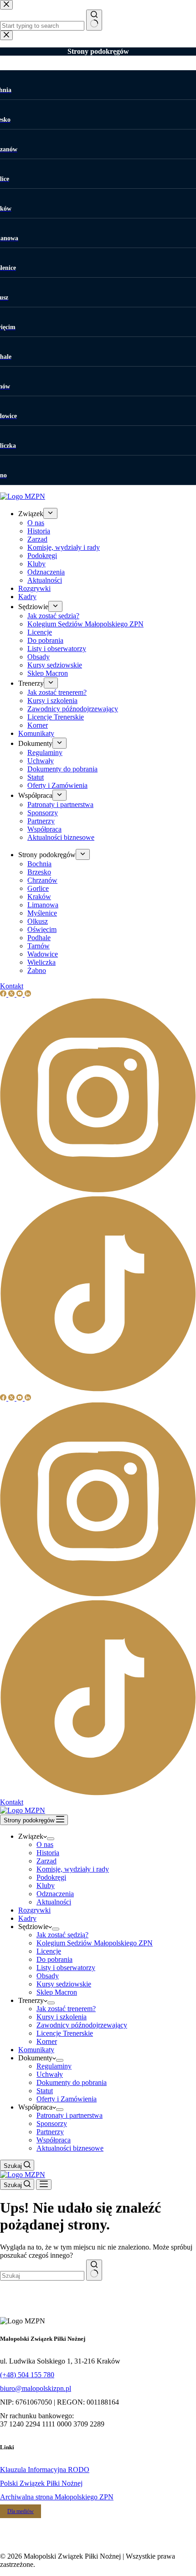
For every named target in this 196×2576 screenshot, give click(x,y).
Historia (48, 1853)
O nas (45, 1844)
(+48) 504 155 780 (27, 2375)
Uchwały (50, 2074)
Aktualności (54, 1902)
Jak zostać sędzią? (62, 1935)
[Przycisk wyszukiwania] (94, 2270)
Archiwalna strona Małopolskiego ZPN (57, 2497)
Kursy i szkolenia (62, 2017)
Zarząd (46, 1861)
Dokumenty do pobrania (72, 2082)
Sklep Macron (57, 1992)
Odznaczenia (55, 1894)
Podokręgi (51, 1877)
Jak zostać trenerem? (66, 2009)
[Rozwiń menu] (51, 1839)
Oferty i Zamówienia (67, 2099)
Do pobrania (54, 1959)
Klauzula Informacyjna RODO (45, 2470)
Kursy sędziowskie (64, 1984)
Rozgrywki (34, 1910)
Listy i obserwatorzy (66, 1968)
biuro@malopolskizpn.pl (36, 2388)
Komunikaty (36, 2050)
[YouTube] (21, 1398)
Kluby (46, 1885)
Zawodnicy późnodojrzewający (82, 2025)
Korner (47, 2041)
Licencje (49, 1951)
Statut (45, 2091)
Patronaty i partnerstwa (70, 2115)
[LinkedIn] (28, 1398)
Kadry (27, 1918)
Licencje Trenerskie (65, 2033)
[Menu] (44, 2185)
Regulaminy (54, 2066)
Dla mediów (21, 2511)
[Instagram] (98, 1596)
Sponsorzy (52, 2123)
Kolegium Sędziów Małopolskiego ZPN (95, 1943)
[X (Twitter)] (12, 1398)
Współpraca (54, 2140)
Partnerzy (50, 2132)
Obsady (48, 1976)
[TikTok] (98, 1794)
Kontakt (12, 1802)
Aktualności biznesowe (70, 2148)
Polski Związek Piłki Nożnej (41, 2483)
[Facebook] (4, 1398)
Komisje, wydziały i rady (73, 1869)
